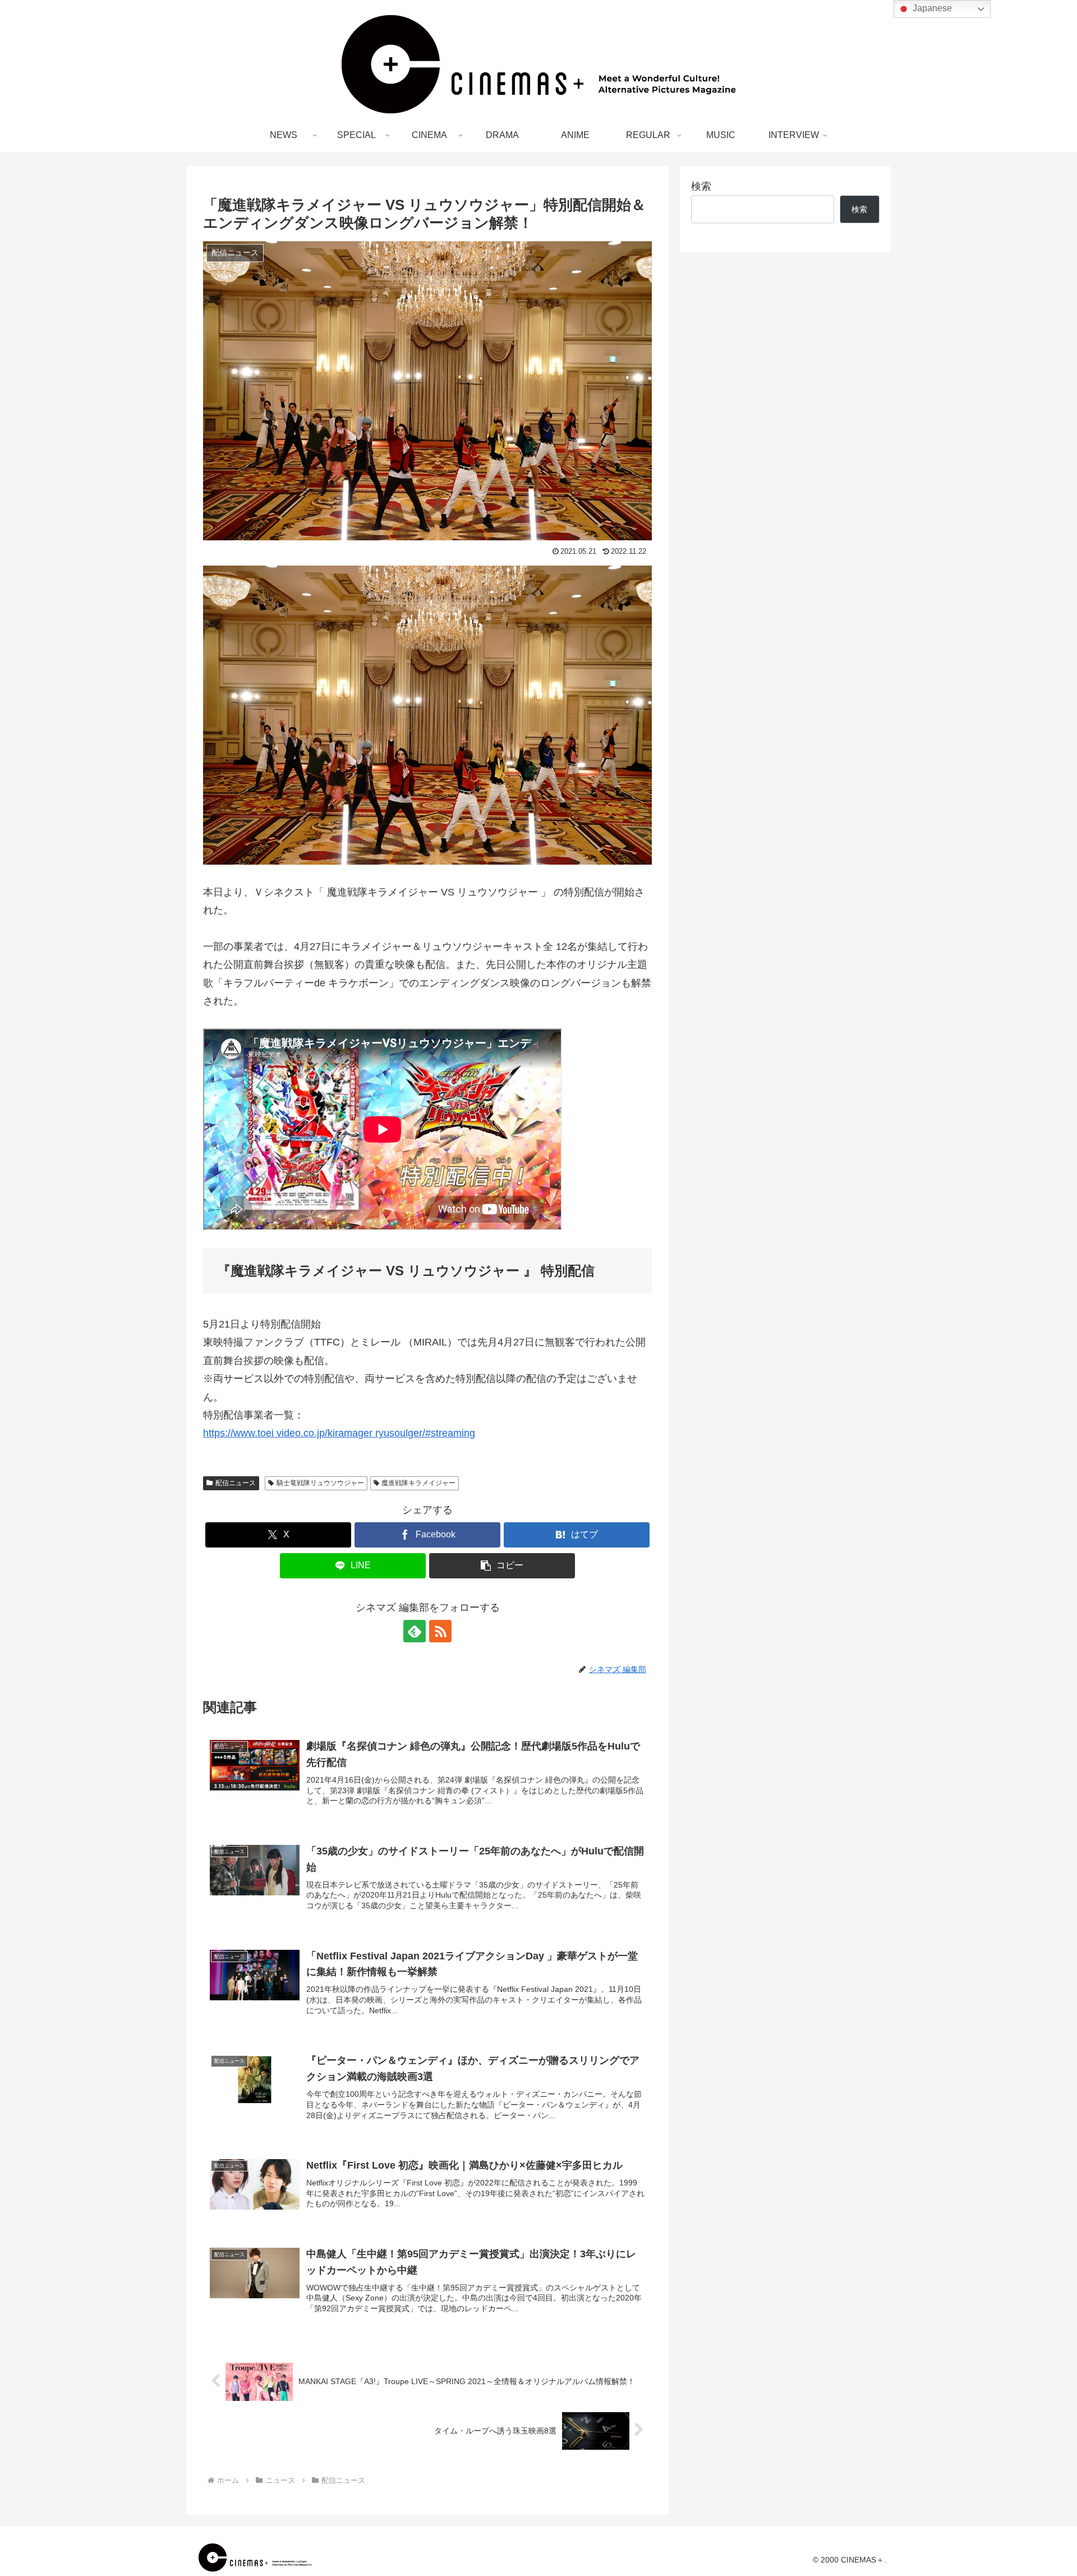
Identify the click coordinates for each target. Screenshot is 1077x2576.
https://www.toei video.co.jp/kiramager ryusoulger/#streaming (339, 1433)
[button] (502, 1566)
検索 (701, 186)
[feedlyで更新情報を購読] (415, 1631)
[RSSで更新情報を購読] (440, 1631)
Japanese (931, 8)
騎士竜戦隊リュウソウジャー (320, 1483)
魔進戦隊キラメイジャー (418, 1483)
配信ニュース (236, 1483)
